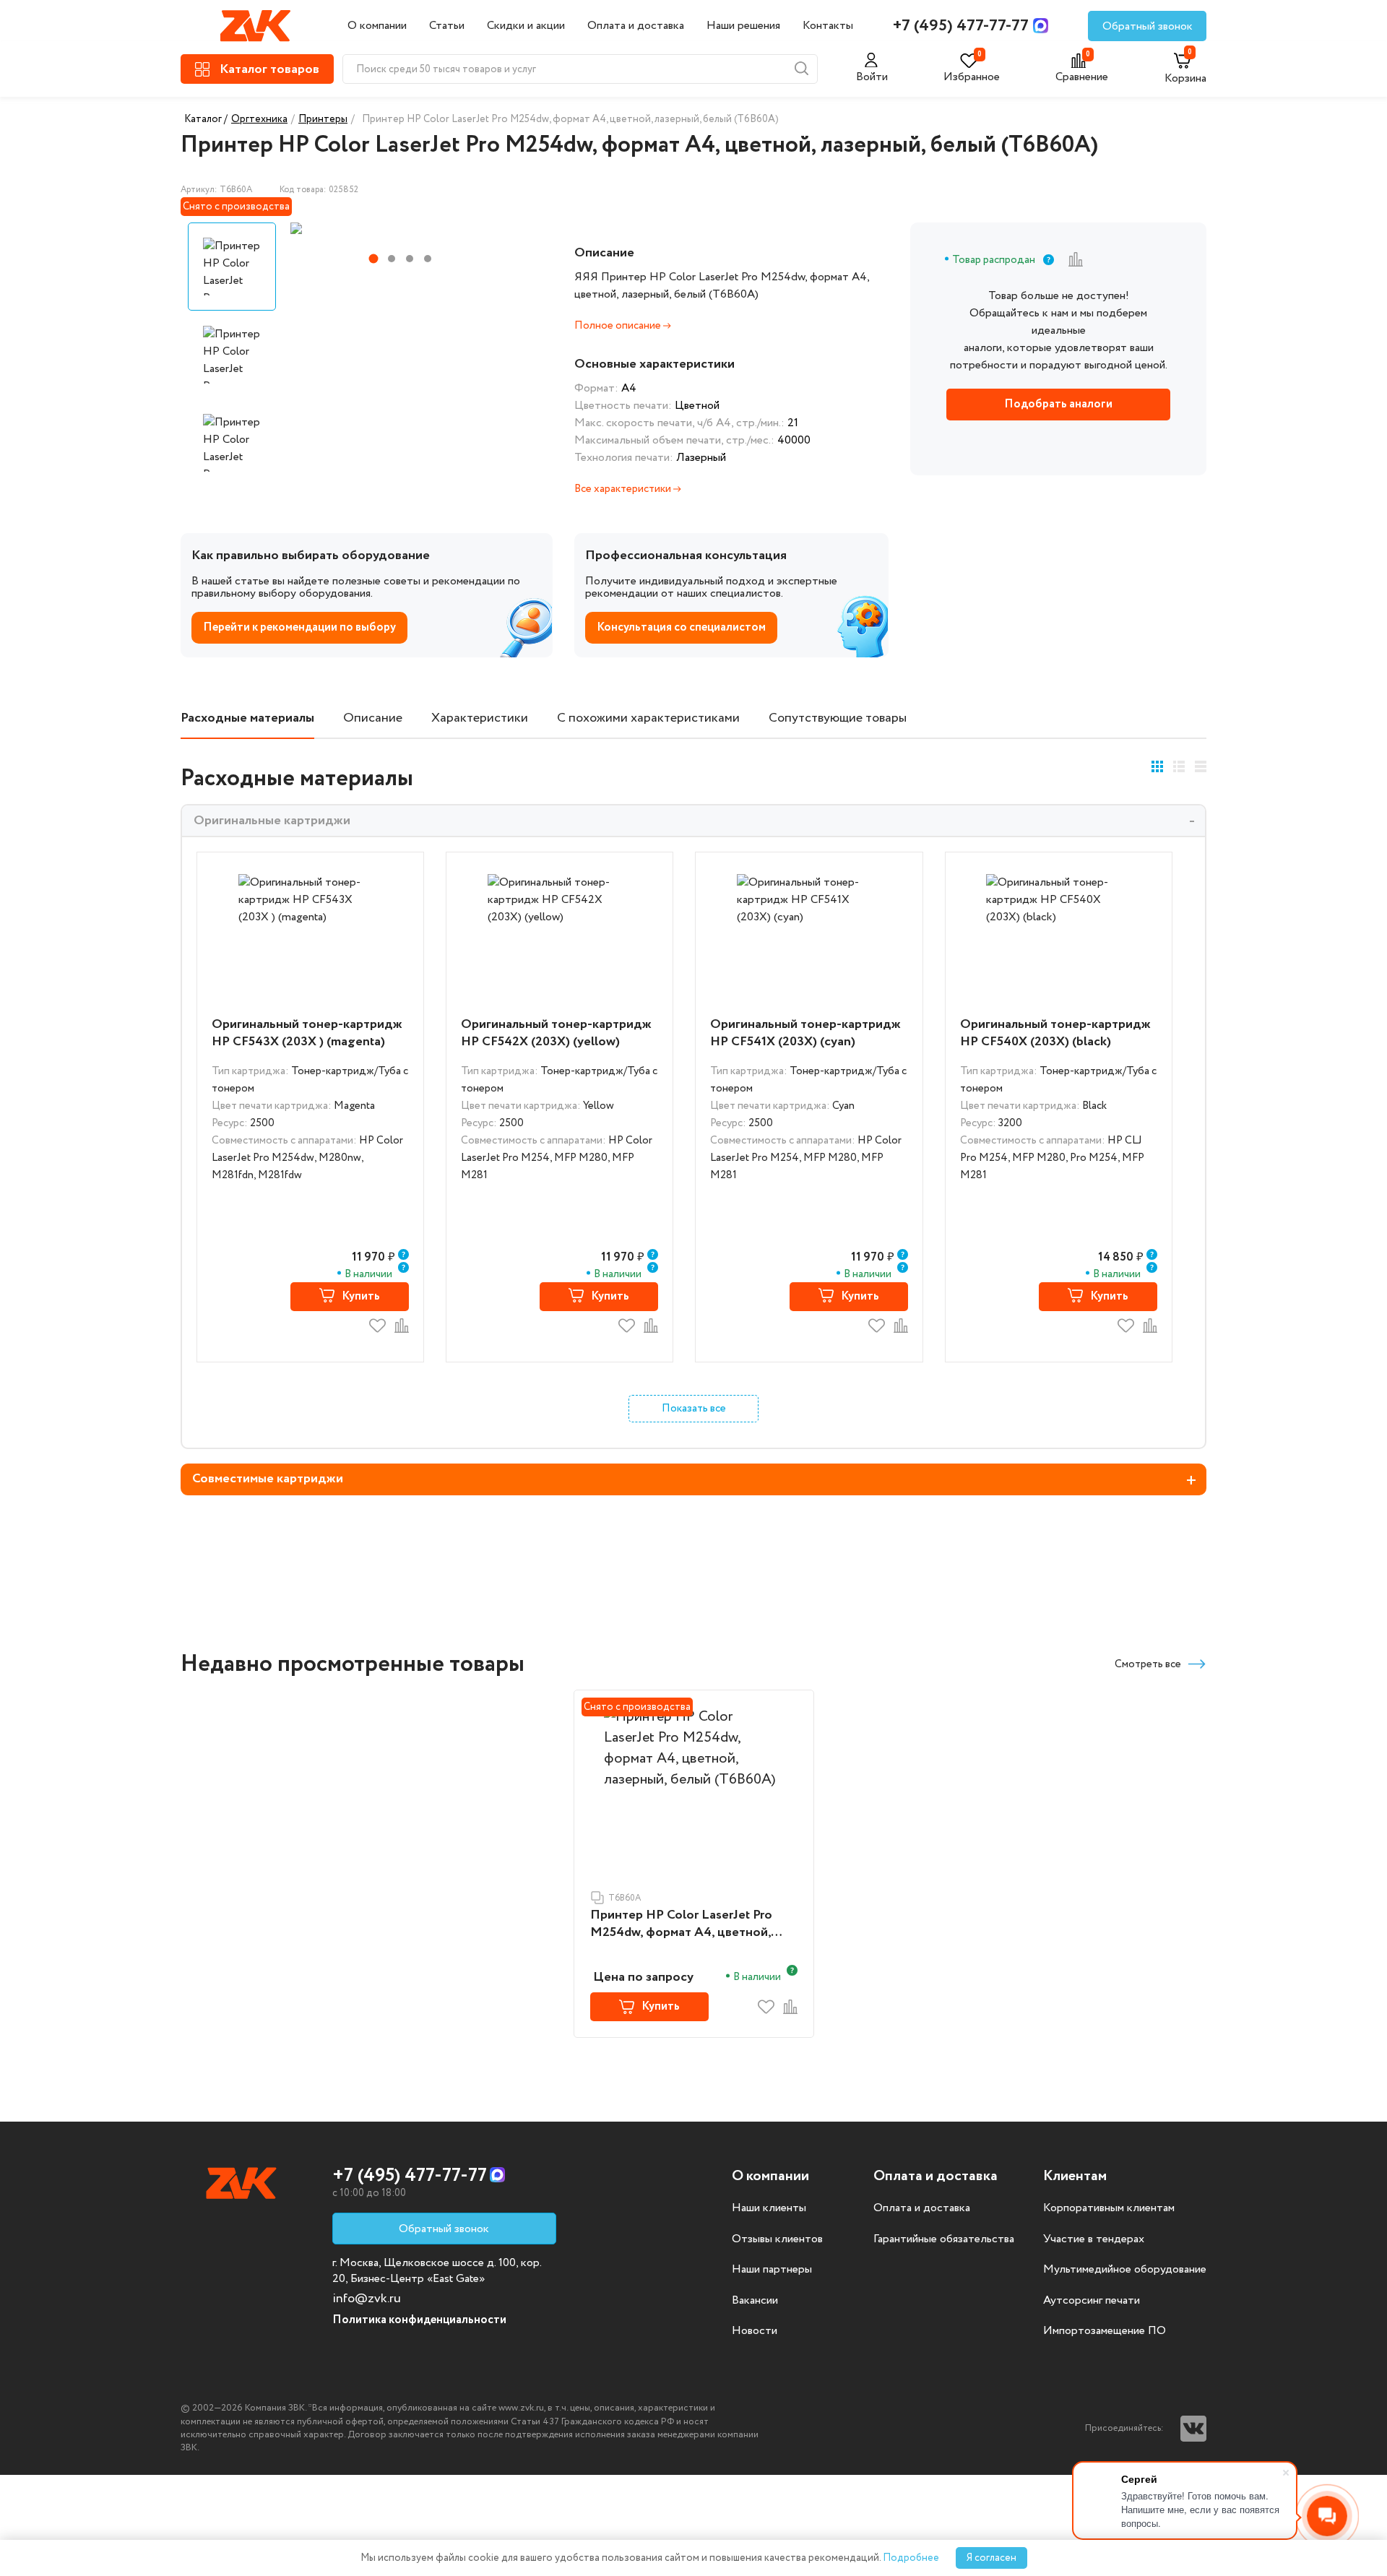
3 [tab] (410, 259)
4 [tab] (428, 259)
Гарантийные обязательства (944, 2239)
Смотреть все (1148, 1664)
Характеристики (480, 718)
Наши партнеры (772, 2270)
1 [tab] (374, 259)
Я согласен (991, 2558)
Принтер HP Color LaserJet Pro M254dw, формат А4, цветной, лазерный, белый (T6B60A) (681, 1924)
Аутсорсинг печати (1092, 2301)
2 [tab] (392, 259)
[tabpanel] (399, 228)
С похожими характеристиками (648, 718)
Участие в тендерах (1094, 2239)
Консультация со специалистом (681, 627)
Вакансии (755, 2301)
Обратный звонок (1148, 26)
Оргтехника (259, 119)
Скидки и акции (526, 26)
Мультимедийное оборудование (1125, 2270)
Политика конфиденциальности (419, 2320)
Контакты (828, 26)
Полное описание (619, 326)
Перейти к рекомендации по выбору (299, 627)
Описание (373, 718)
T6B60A (625, 1898)
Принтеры (323, 119)
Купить (361, 1296)
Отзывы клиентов (777, 2239)
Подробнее (911, 2558)
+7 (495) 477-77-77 (961, 26)
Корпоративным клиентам (1109, 2208)
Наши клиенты (769, 2208)
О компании (377, 26)
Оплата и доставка (636, 26)
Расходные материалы (247, 718)
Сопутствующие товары (838, 718)
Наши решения (743, 26)
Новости (755, 2331)
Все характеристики (624, 489)
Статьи (447, 26)
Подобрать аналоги (1058, 404)
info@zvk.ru (367, 2299)
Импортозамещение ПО (1105, 2331)
